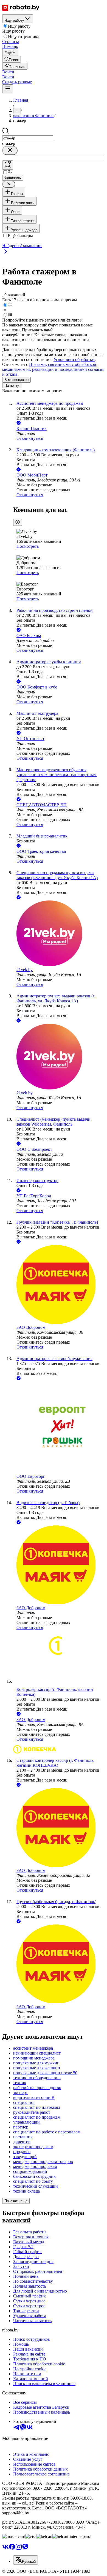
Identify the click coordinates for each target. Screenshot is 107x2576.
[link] (12, 59)
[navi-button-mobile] (8, 89)
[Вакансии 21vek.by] (59, 934)
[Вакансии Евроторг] (59, 1428)
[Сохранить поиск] (8, 165)
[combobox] (28, 138)
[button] (8, 72)
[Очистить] (10, 150)
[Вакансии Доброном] (59, 1285)
